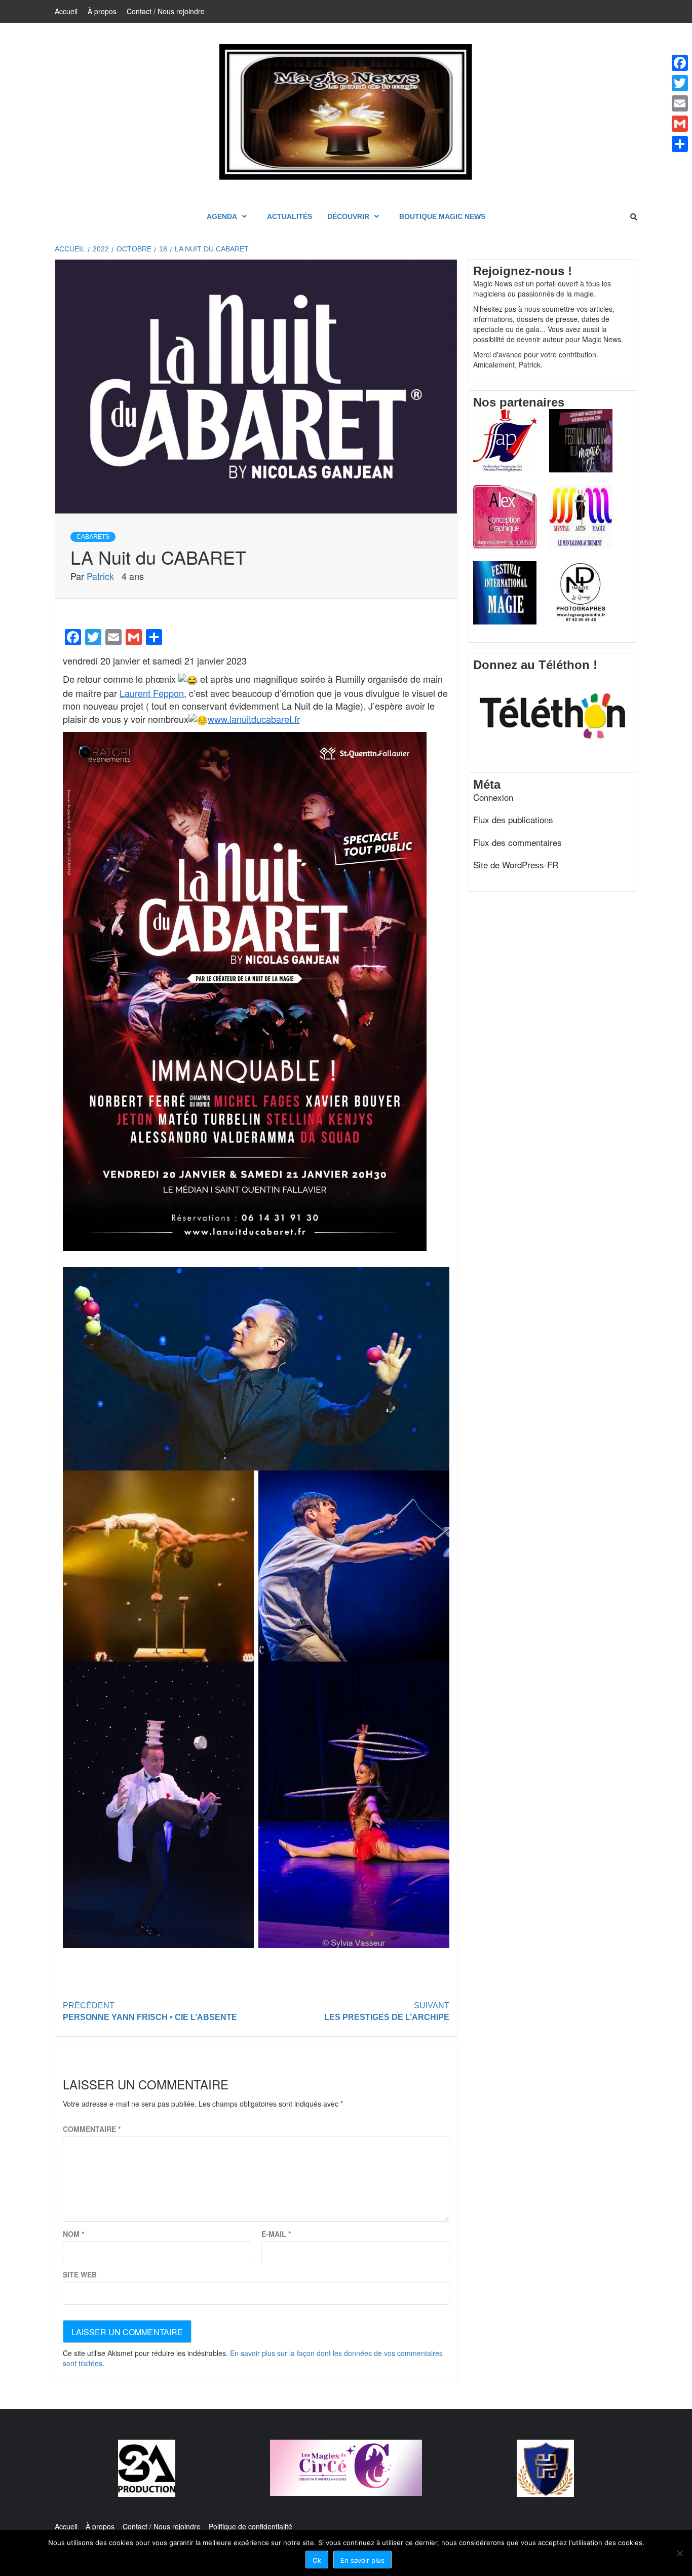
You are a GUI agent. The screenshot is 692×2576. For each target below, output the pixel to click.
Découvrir (348, 216)
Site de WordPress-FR (516, 865)
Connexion (493, 797)
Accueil (66, 11)
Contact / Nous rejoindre (166, 11)
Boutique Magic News (442, 216)
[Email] (680, 103)
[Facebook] (680, 63)
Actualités (290, 216)
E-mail (276, 2234)
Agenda (222, 216)
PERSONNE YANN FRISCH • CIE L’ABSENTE (150, 2011)
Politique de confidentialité (251, 2526)
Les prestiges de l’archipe (387, 2011)
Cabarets (93, 537)
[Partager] (680, 144)
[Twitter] (680, 83)
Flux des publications (513, 820)
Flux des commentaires (517, 842)
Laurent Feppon (152, 693)
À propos (102, 11)
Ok (317, 2560)
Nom (73, 2234)
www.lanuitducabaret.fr (254, 719)
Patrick (102, 576)
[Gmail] (680, 124)
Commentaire (92, 2129)
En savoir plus (362, 2560)
